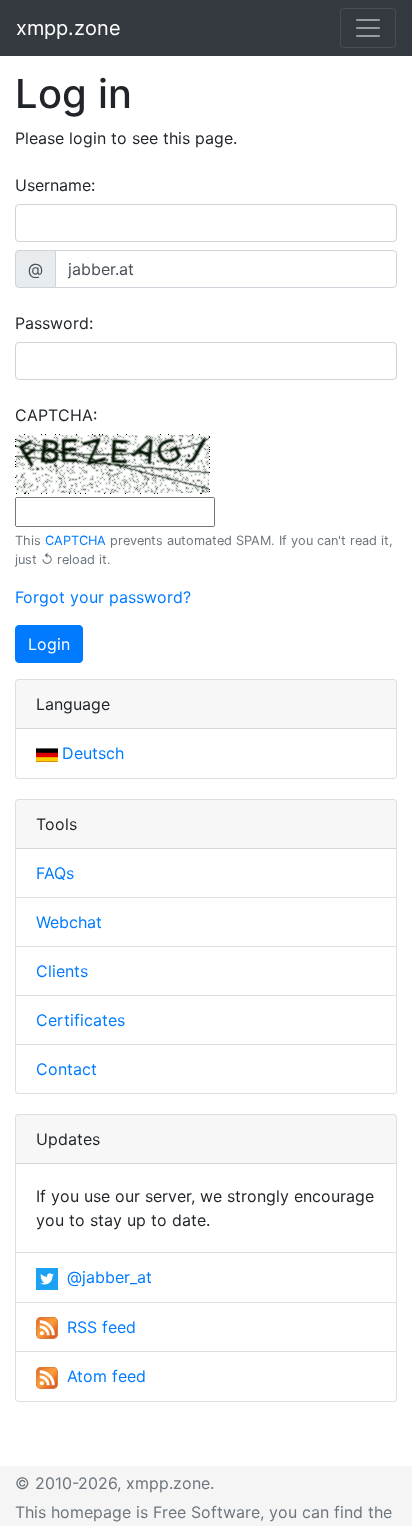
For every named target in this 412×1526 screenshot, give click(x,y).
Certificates (80, 1020)
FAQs (55, 873)
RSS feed (99, 1327)
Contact (66, 1069)
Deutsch (93, 753)
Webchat (69, 922)
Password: (54, 323)
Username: (55, 185)
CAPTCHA (75, 540)
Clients (62, 971)
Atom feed (104, 1376)
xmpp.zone (68, 28)
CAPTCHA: (56, 415)
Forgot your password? (103, 597)
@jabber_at (107, 1277)
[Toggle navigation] (368, 28)
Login (49, 644)
